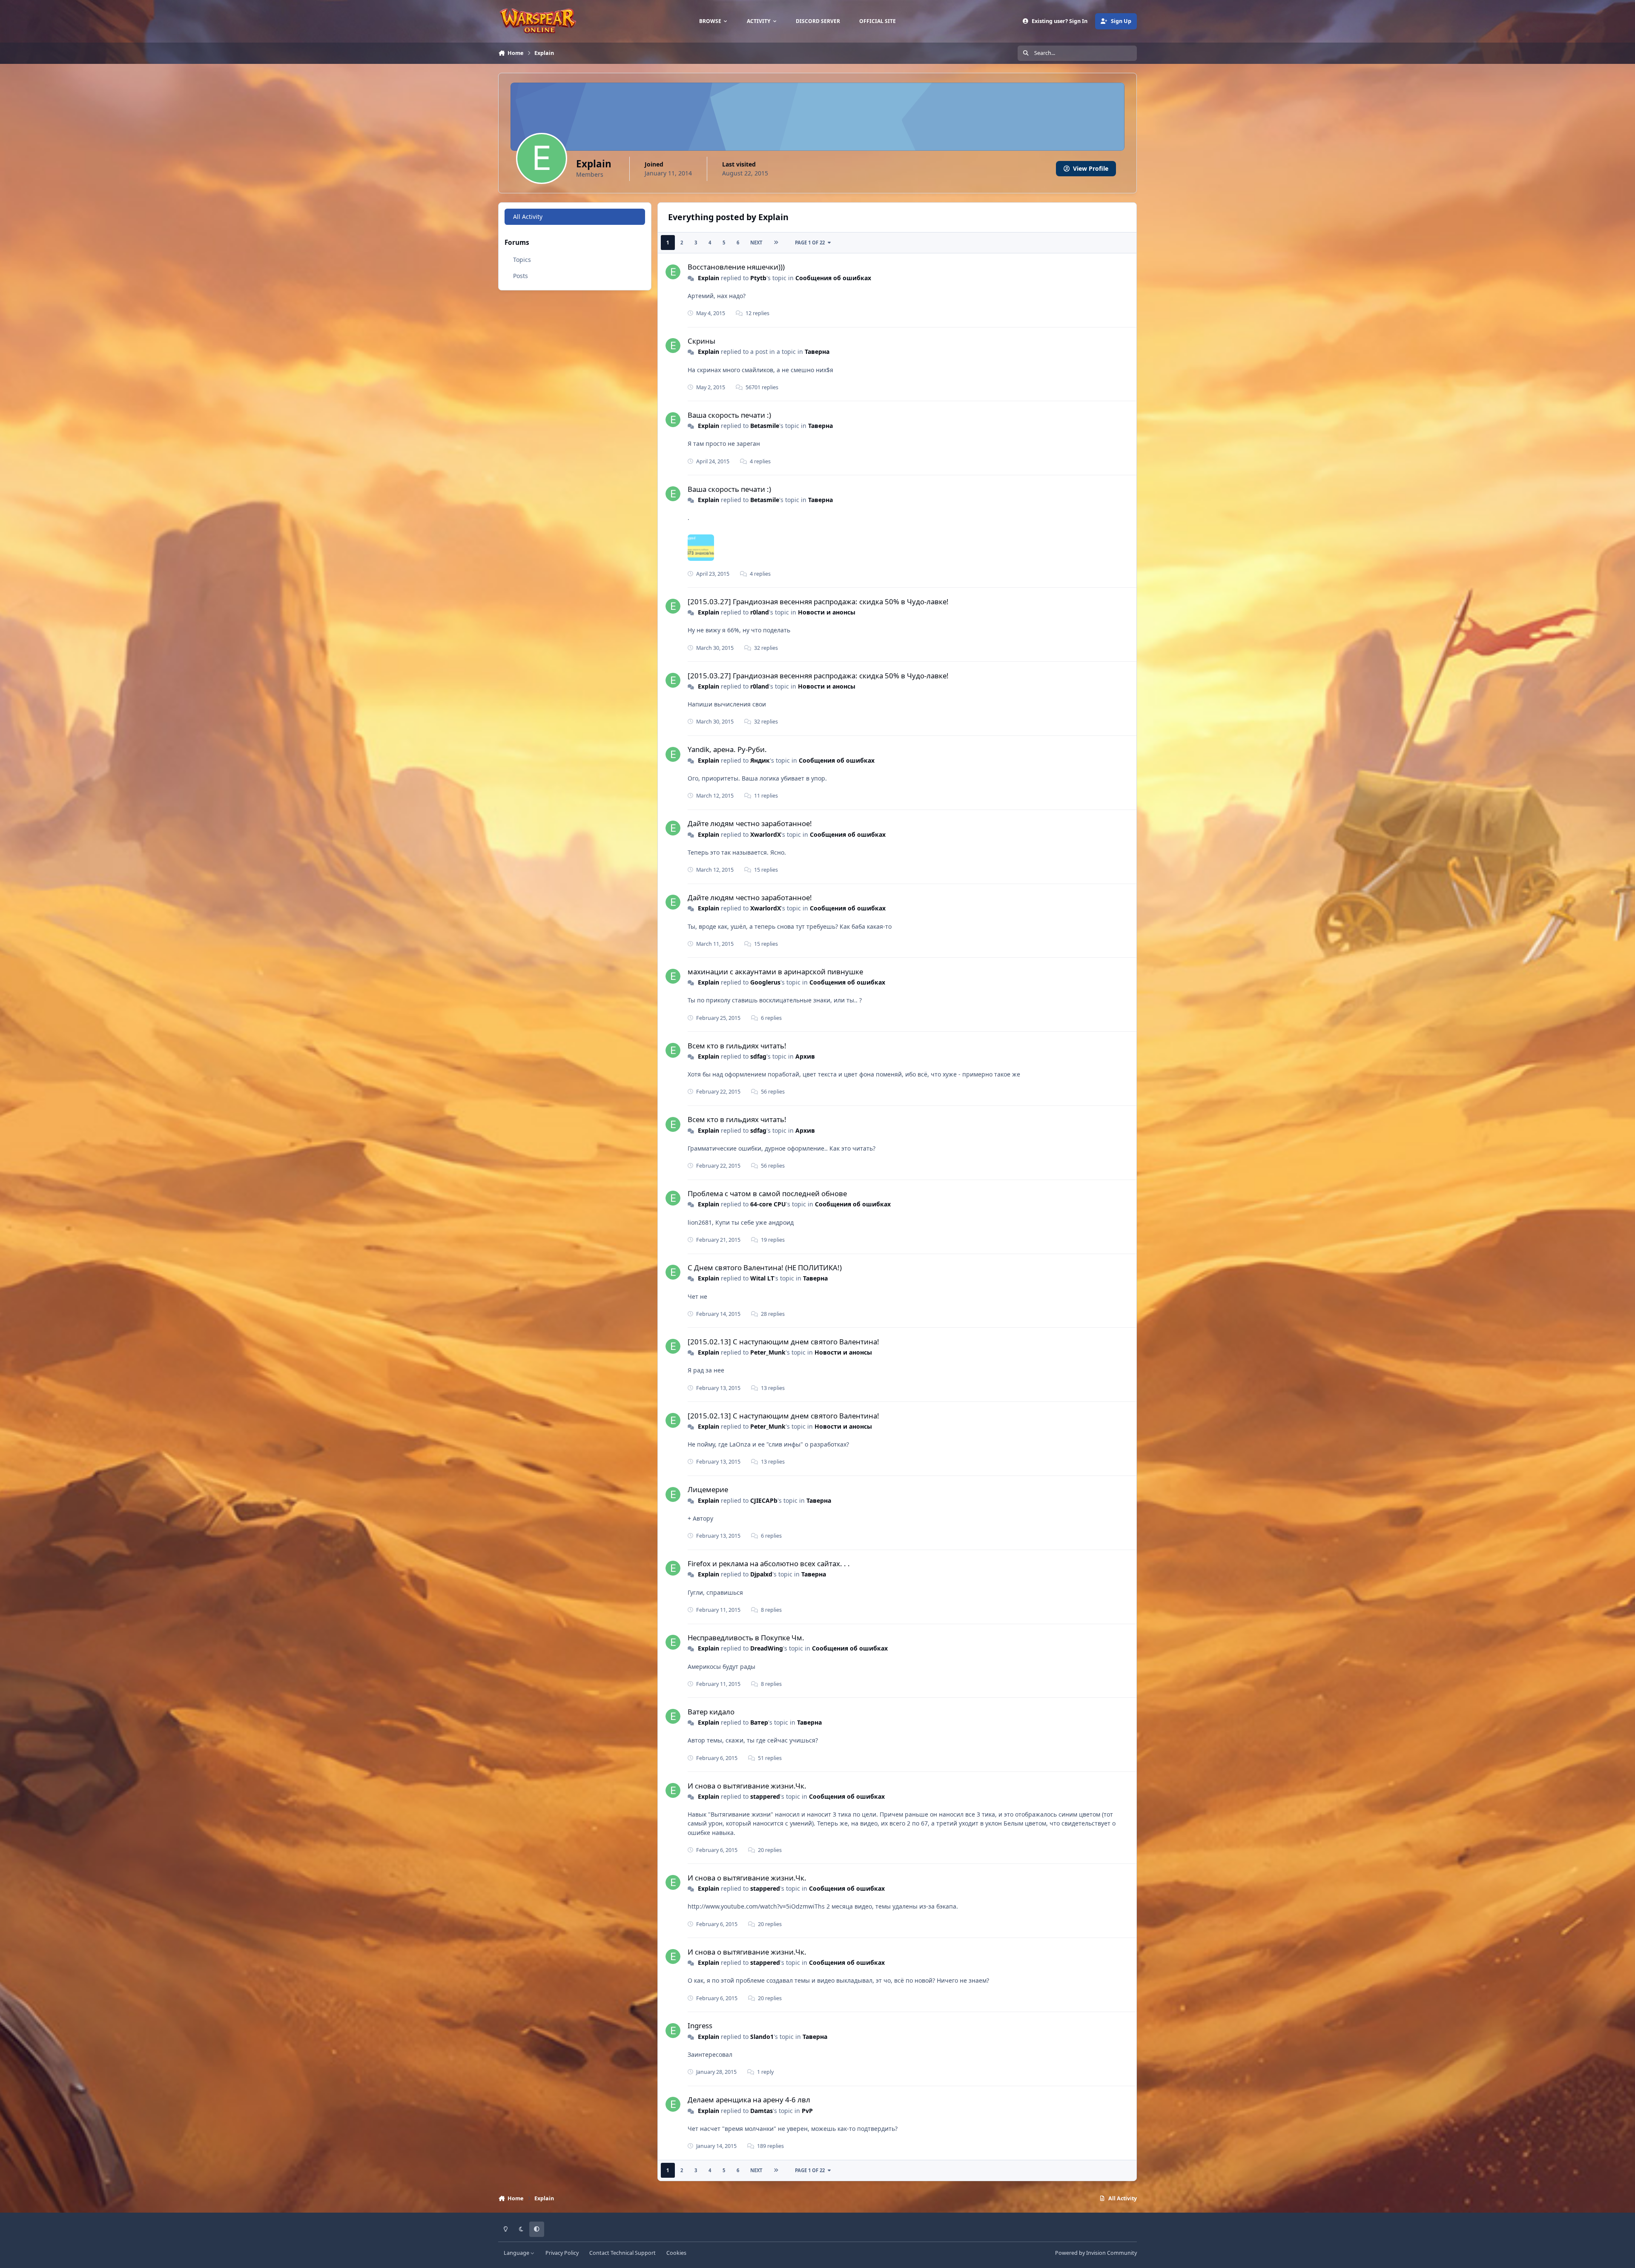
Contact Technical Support (622, 2253)
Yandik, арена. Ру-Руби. (727, 749)
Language (517, 2253)
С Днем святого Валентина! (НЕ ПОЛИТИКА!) (765, 1267)
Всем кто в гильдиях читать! (737, 1046)
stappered (765, 1796)
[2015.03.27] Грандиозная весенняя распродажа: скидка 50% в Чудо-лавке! (818, 601)
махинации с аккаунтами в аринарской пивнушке (775, 972)
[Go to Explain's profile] (673, 272)
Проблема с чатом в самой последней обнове (767, 1193)
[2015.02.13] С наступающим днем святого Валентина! (783, 1342)
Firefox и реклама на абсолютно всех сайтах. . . (769, 1563)
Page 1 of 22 (810, 243)
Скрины (701, 341)
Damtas (762, 2111)
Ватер (759, 1722)
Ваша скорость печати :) (729, 415)
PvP (807, 2111)
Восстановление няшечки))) (736, 267)
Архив (805, 1056)
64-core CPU (768, 1204)
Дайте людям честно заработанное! (750, 823)
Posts (521, 276)
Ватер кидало (711, 1712)
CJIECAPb (764, 1500)
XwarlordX (766, 834)
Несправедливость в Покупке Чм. (746, 1638)
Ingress (700, 2025)
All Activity (528, 217)
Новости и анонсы (827, 612)
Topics (522, 260)
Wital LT (762, 1278)
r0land (760, 612)
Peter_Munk (768, 1352)
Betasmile (765, 426)
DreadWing (767, 1648)
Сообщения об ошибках (833, 278)
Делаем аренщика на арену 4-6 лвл (749, 2100)
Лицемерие (708, 1489)
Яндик (760, 760)
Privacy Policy (562, 2253)
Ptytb (758, 278)
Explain (708, 278)
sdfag (758, 1056)
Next (756, 243)
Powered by (1096, 2253)
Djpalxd (761, 1574)
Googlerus (765, 982)
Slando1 (762, 2037)
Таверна (817, 352)
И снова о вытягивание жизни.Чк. (747, 1786)
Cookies (676, 2253)
